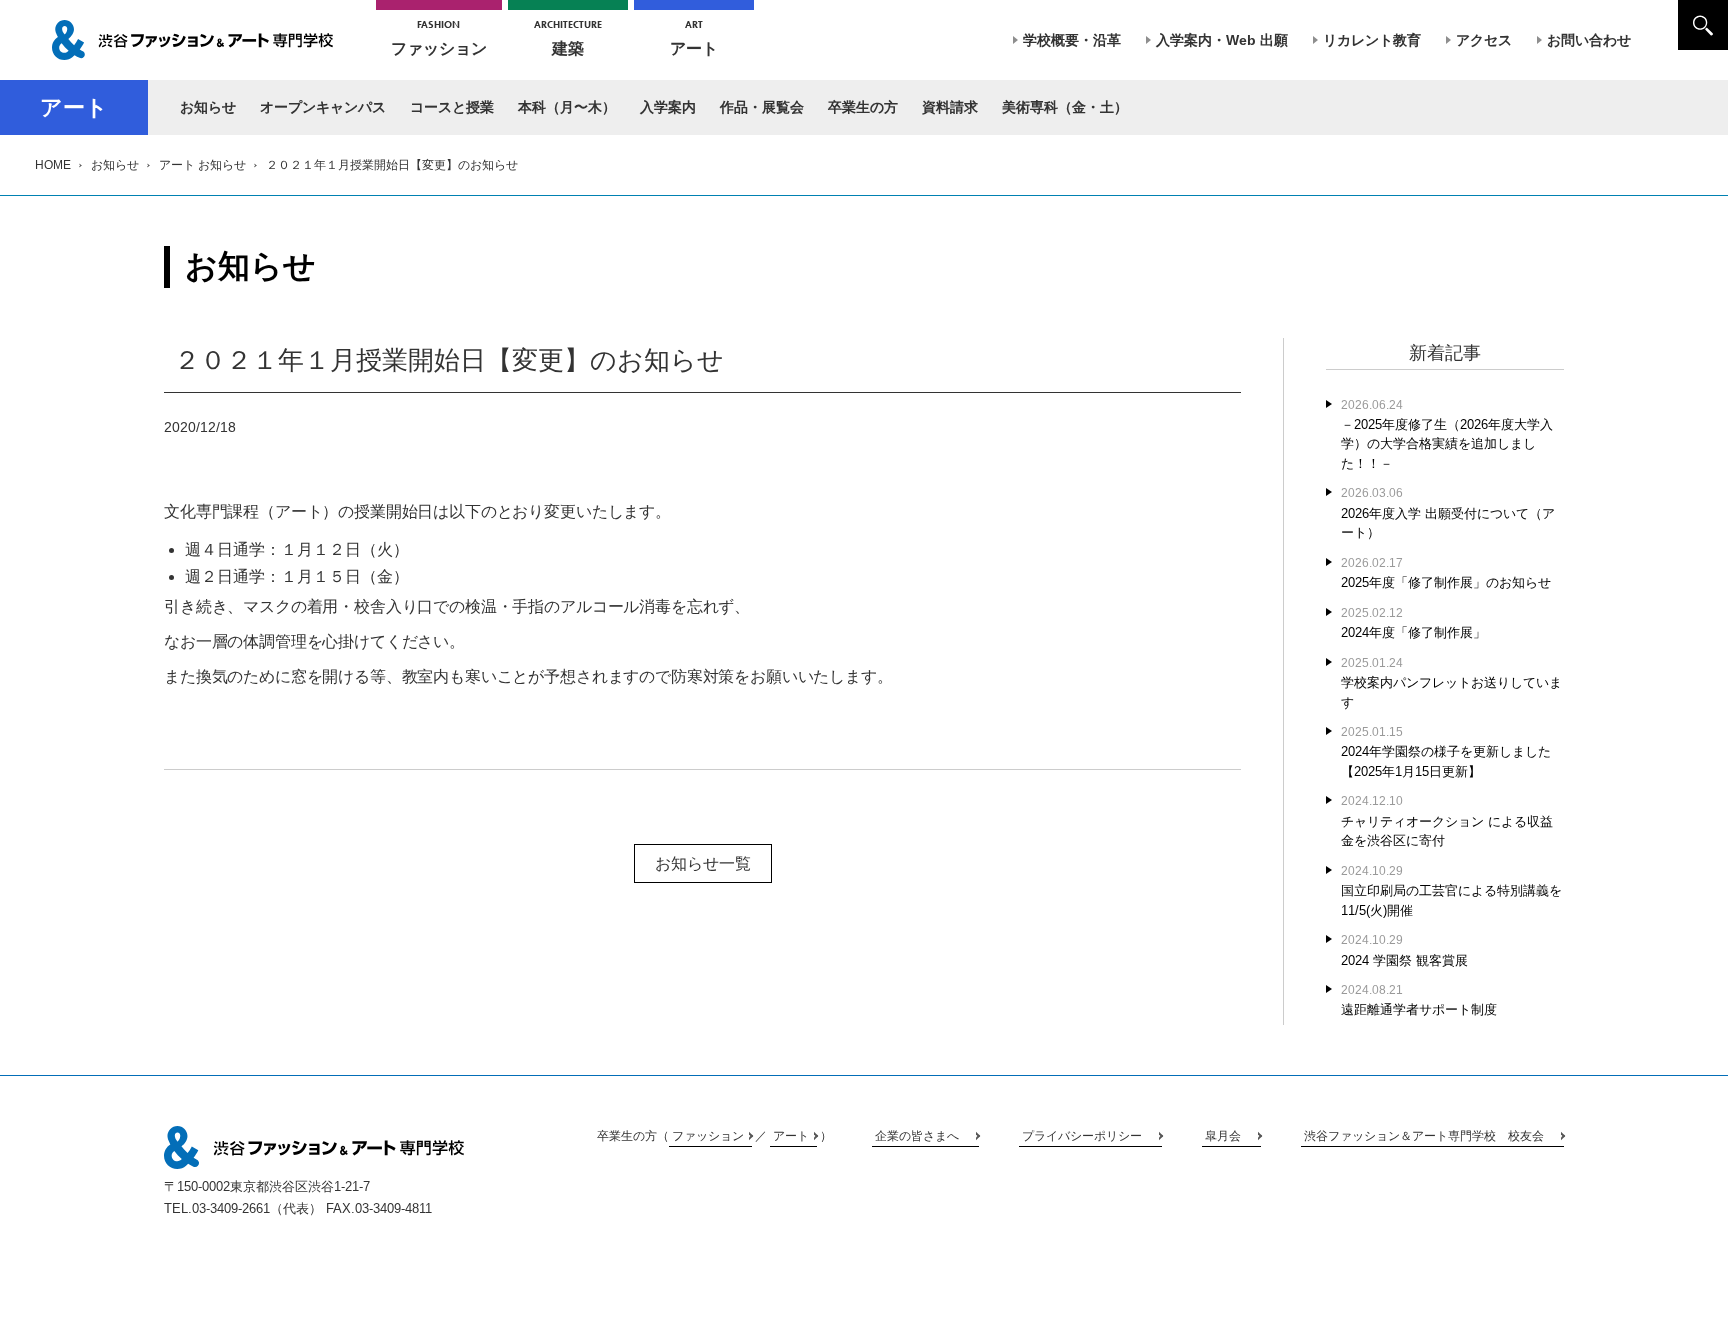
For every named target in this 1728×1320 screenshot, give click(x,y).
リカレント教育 (1372, 40)
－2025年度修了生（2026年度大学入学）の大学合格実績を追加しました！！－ (1447, 434)
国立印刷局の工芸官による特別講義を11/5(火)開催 (1451, 891)
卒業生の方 (863, 107)
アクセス (1484, 40)
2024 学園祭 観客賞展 (1404, 950)
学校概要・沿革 (1072, 40)
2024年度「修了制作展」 (1413, 623)
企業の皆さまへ (917, 1136)
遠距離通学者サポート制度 (1419, 1000)
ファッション (439, 37)
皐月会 (1223, 1136)
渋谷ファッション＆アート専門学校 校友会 (1424, 1136)
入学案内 (668, 107)
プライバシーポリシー (1082, 1136)
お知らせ (208, 107)
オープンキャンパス (323, 107)
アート (694, 37)
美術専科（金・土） (1065, 107)
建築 (568, 37)
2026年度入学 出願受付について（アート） (1448, 513)
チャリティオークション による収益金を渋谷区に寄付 (1447, 821)
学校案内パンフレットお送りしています (1451, 683)
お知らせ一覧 (703, 863)
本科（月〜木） (567, 107)
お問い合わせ (1589, 40)
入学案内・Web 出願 (1222, 40)
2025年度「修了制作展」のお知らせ (1446, 573)
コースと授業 (452, 107)
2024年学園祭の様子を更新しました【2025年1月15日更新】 (1446, 752)
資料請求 (950, 107)
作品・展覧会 (762, 107)
